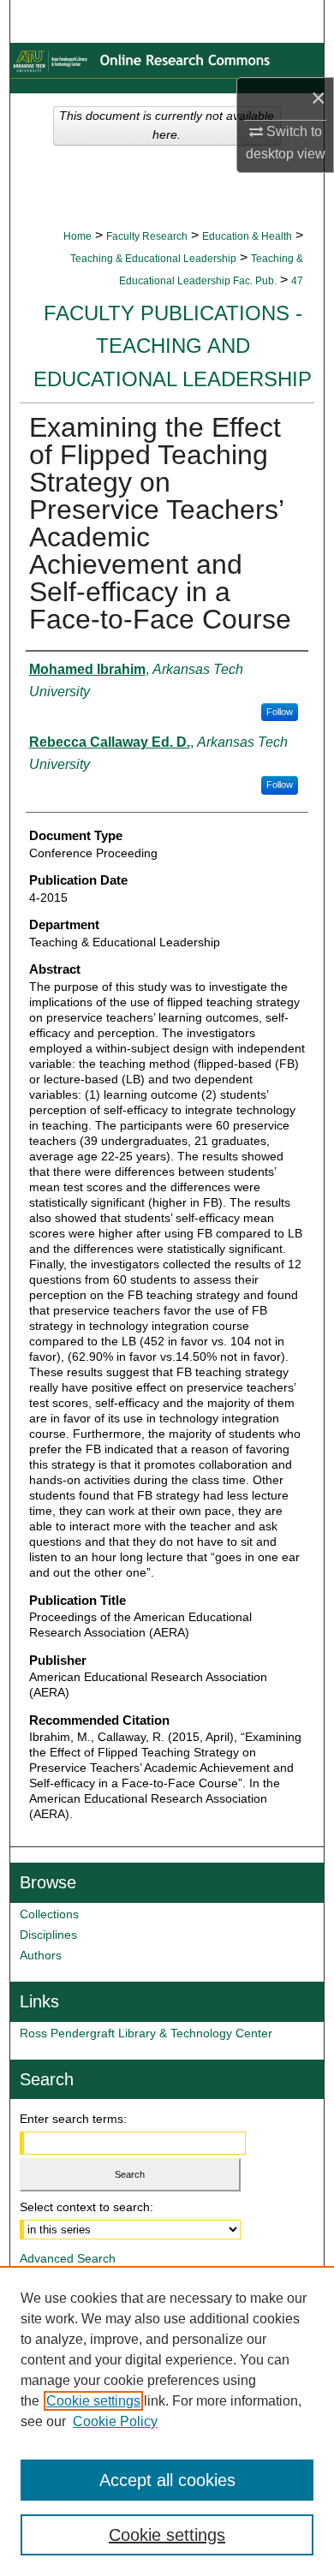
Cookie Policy (115, 2421)
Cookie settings (93, 2401)
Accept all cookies (167, 2480)
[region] (167, 2421)
